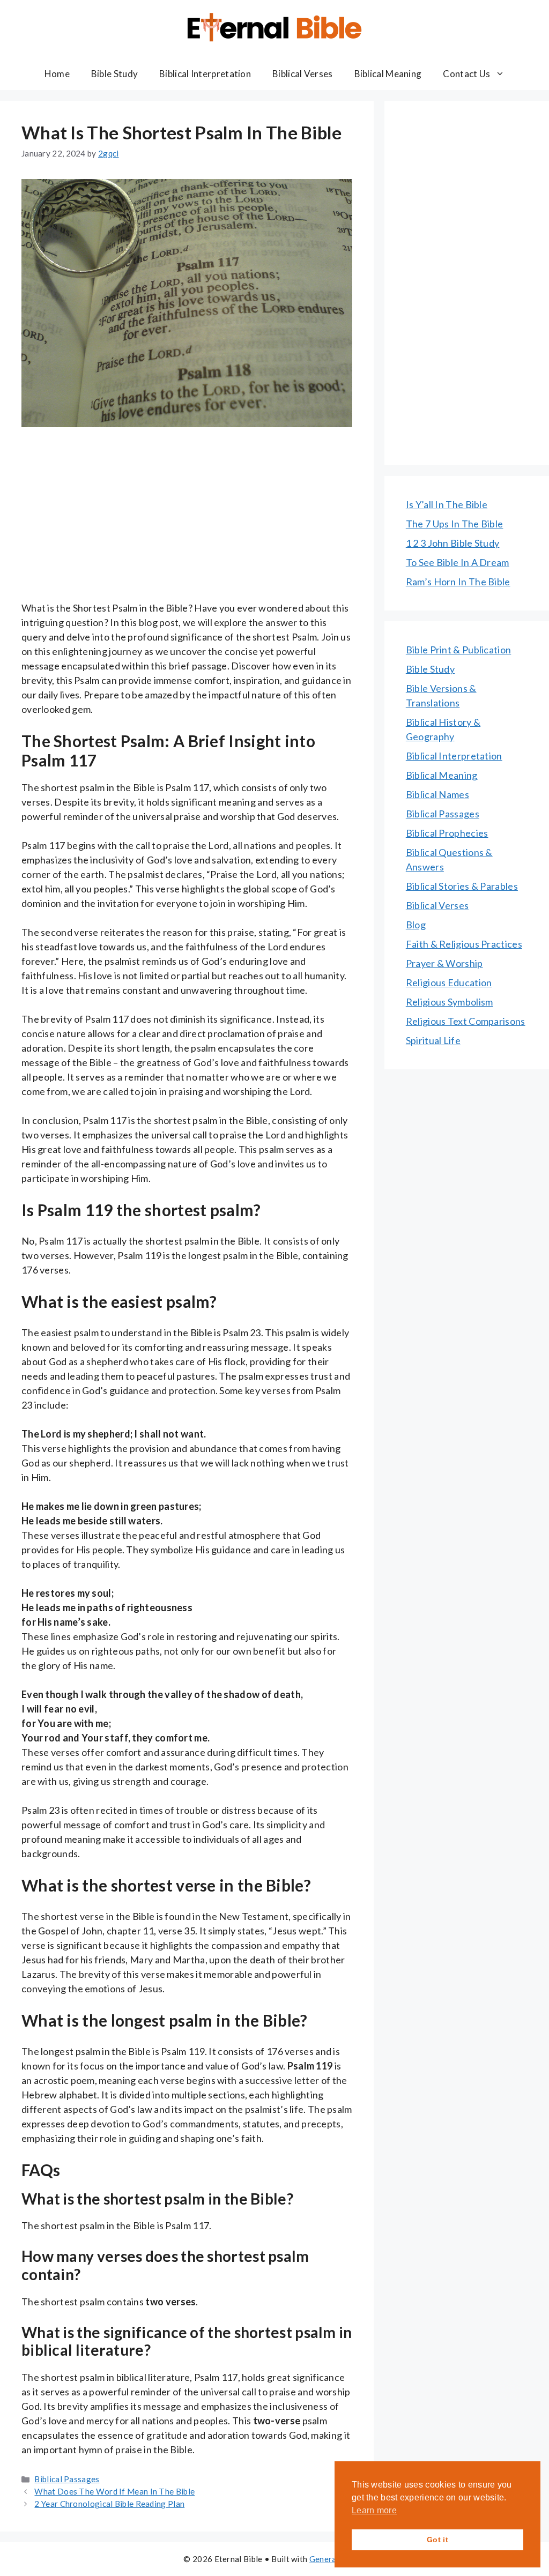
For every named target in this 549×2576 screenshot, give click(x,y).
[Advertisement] (187, 522)
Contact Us (466, 74)
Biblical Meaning (388, 74)
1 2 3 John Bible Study (453, 543)
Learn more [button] (374, 2510)
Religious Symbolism (450, 1002)
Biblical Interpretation (205, 74)
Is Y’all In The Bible (447, 504)
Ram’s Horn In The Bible (458, 582)
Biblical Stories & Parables (462, 886)
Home (57, 74)
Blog (416, 925)
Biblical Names (437, 794)
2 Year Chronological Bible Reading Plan (109, 2504)
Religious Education (449, 982)
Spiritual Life (433, 1040)
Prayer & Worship (444, 963)
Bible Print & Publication (459, 650)
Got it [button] (437, 2540)
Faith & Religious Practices (464, 944)
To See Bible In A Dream (458, 562)
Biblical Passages (67, 2479)
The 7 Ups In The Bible (455, 524)
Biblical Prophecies (447, 833)
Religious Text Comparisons (466, 1021)
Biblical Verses (303, 74)
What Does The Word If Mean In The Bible (114, 2491)
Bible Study (114, 74)
